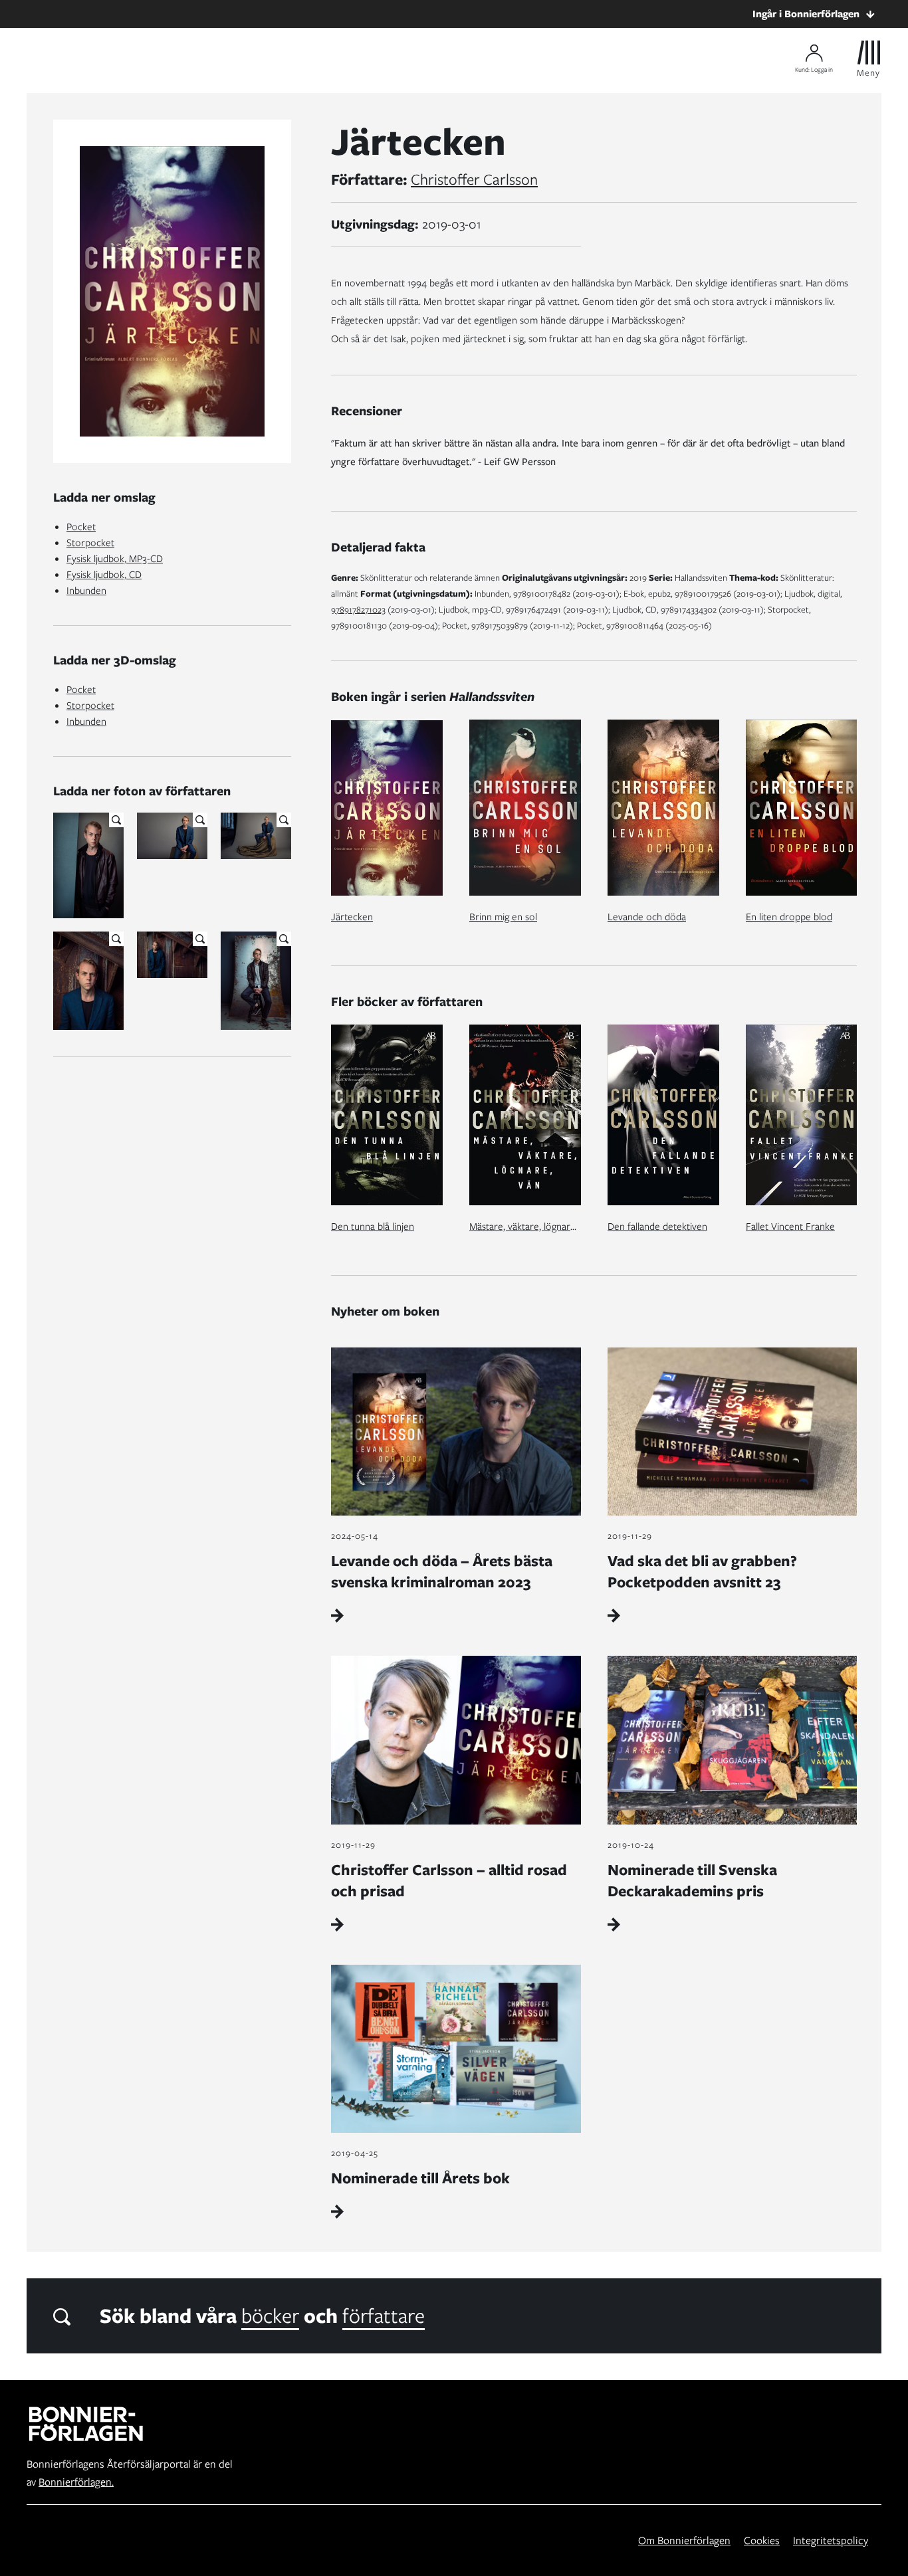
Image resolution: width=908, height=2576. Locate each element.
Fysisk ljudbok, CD (104, 575)
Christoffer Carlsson (474, 179)
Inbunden (86, 591)
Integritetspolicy (831, 2540)
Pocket (81, 527)
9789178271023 (358, 610)
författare (384, 2316)
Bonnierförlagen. (76, 2482)
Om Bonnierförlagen (684, 2540)
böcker (270, 2316)
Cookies (762, 2540)
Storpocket (90, 543)
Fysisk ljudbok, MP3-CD (115, 559)
